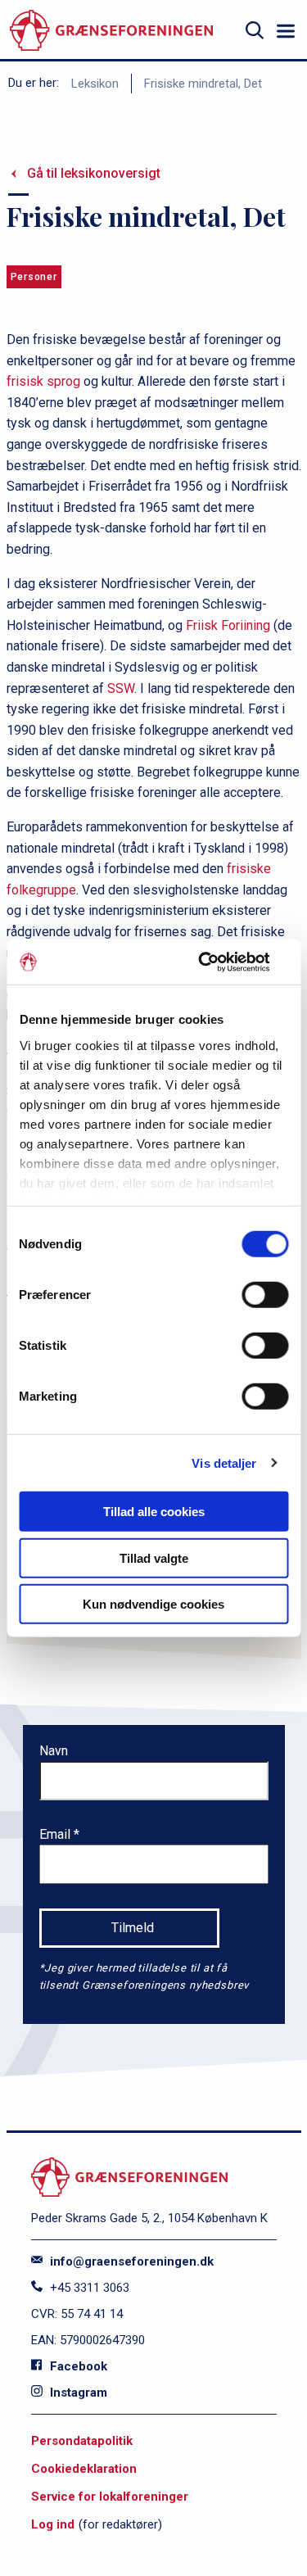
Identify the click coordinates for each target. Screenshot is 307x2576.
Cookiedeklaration (84, 2469)
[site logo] (111, 31)
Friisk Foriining (228, 625)
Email (56, 1834)
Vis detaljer (224, 1462)
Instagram (77, 2393)
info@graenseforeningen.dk (130, 2261)
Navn (54, 1751)
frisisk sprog (43, 381)
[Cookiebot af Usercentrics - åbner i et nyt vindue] (219, 962)
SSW (121, 688)
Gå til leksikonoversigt (94, 173)
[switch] (265, 1295)
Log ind (53, 2524)
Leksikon (95, 84)
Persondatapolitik (82, 2441)
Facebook (77, 2366)
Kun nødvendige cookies (153, 1604)
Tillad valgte (154, 1557)
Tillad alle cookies (154, 1512)
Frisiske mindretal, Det (203, 84)
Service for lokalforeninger (110, 2497)
